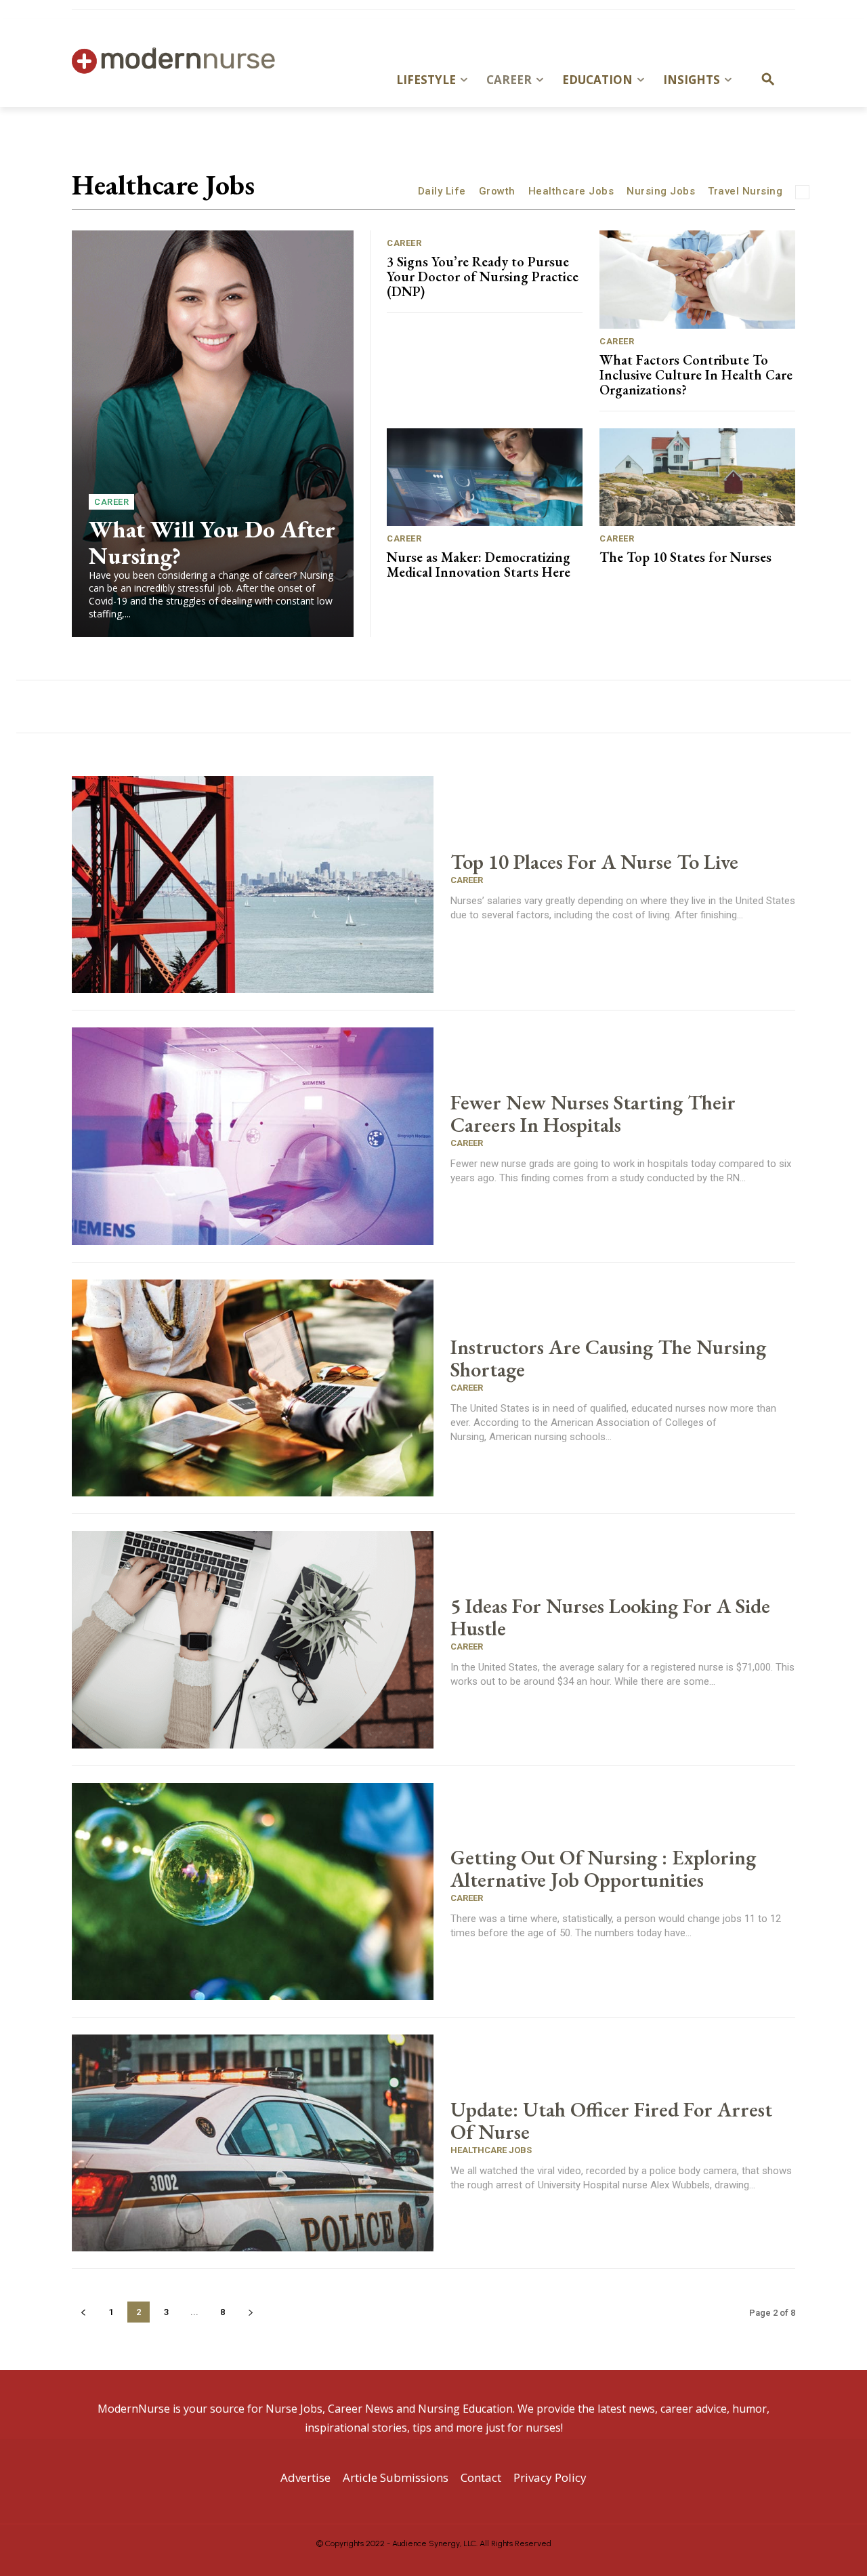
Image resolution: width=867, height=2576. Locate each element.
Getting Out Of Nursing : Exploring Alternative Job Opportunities (603, 1868)
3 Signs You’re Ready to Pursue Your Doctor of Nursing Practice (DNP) (483, 277)
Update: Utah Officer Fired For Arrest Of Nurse (611, 2121)
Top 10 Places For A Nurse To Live (594, 862)
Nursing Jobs (661, 191)
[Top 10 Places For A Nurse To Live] (253, 884)
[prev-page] (83, 2312)
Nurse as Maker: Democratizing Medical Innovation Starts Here (479, 565)
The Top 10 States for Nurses (685, 557)
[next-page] (250, 2312)
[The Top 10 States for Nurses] (697, 477)
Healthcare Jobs (571, 191)
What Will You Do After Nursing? (212, 542)
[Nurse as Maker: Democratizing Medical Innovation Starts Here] (485, 477)
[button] (768, 80)
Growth (497, 191)
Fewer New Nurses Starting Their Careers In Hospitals (593, 1113)
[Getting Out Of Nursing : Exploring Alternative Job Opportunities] (253, 1892)
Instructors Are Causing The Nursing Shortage (608, 1358)
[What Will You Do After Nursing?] (213, 434)
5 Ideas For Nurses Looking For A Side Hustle (610, 1617)
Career (111, 502)
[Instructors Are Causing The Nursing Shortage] (253, 1388)
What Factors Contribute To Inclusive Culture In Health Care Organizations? (696, 375)
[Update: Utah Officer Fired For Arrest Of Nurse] (253, 2143)
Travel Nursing (745, 191)
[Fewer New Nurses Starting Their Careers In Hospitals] (253, 1136)
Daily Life (442, 191)
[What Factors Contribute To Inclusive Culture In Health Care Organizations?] (697, 280)
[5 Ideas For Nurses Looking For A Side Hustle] (253, 1639)
